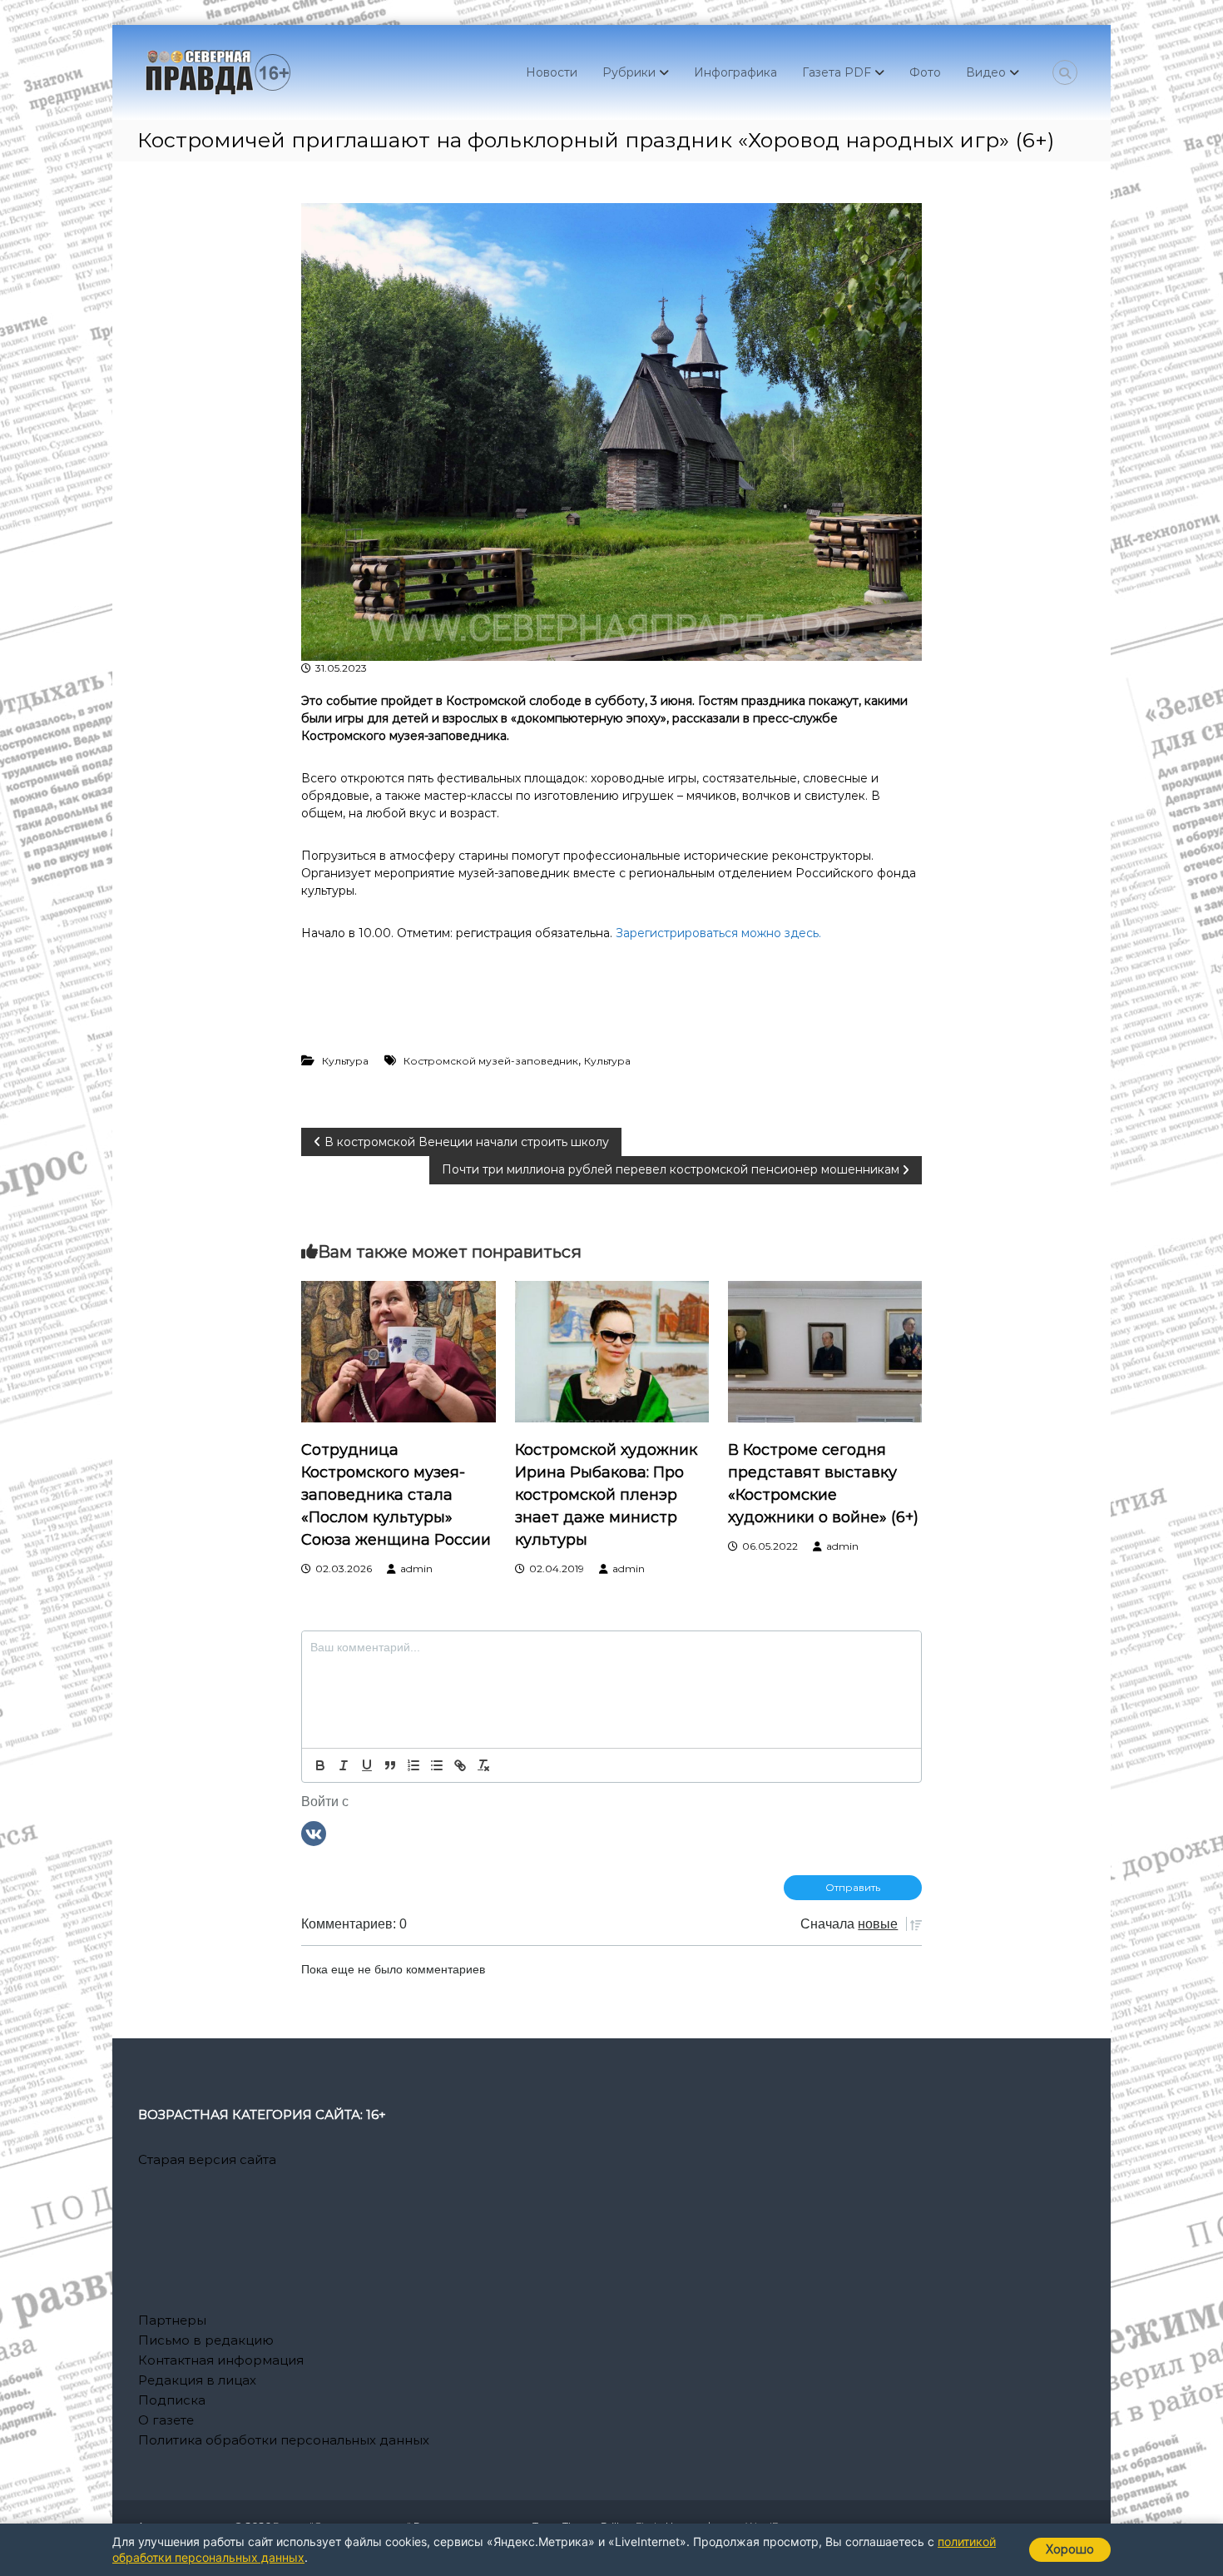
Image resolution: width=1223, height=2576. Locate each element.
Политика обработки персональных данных (284, 2440)
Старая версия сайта (207, 2159)
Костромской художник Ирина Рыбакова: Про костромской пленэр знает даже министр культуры (606, 1495)
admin (416, 1568)
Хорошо (1070, 2549)
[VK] (314, 1833)
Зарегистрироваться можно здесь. (718, 933)
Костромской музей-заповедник (491, 1061)
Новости (552, 72)
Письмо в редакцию (206, 2340)
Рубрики (629, 72)
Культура (345, 1061)
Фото (925, 72)
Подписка (172, 2400)
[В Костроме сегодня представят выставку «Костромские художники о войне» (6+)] (825, 1350)
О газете (166, 2420)
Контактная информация (221, 2360)
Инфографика (735, 72)
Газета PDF (837, 72)
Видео (986, 72)
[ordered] (413, 1765)
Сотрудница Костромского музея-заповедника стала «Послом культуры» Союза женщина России (396, 1495)
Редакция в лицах (197, 2380)
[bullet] (437, 1765)
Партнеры (172, 2320)
